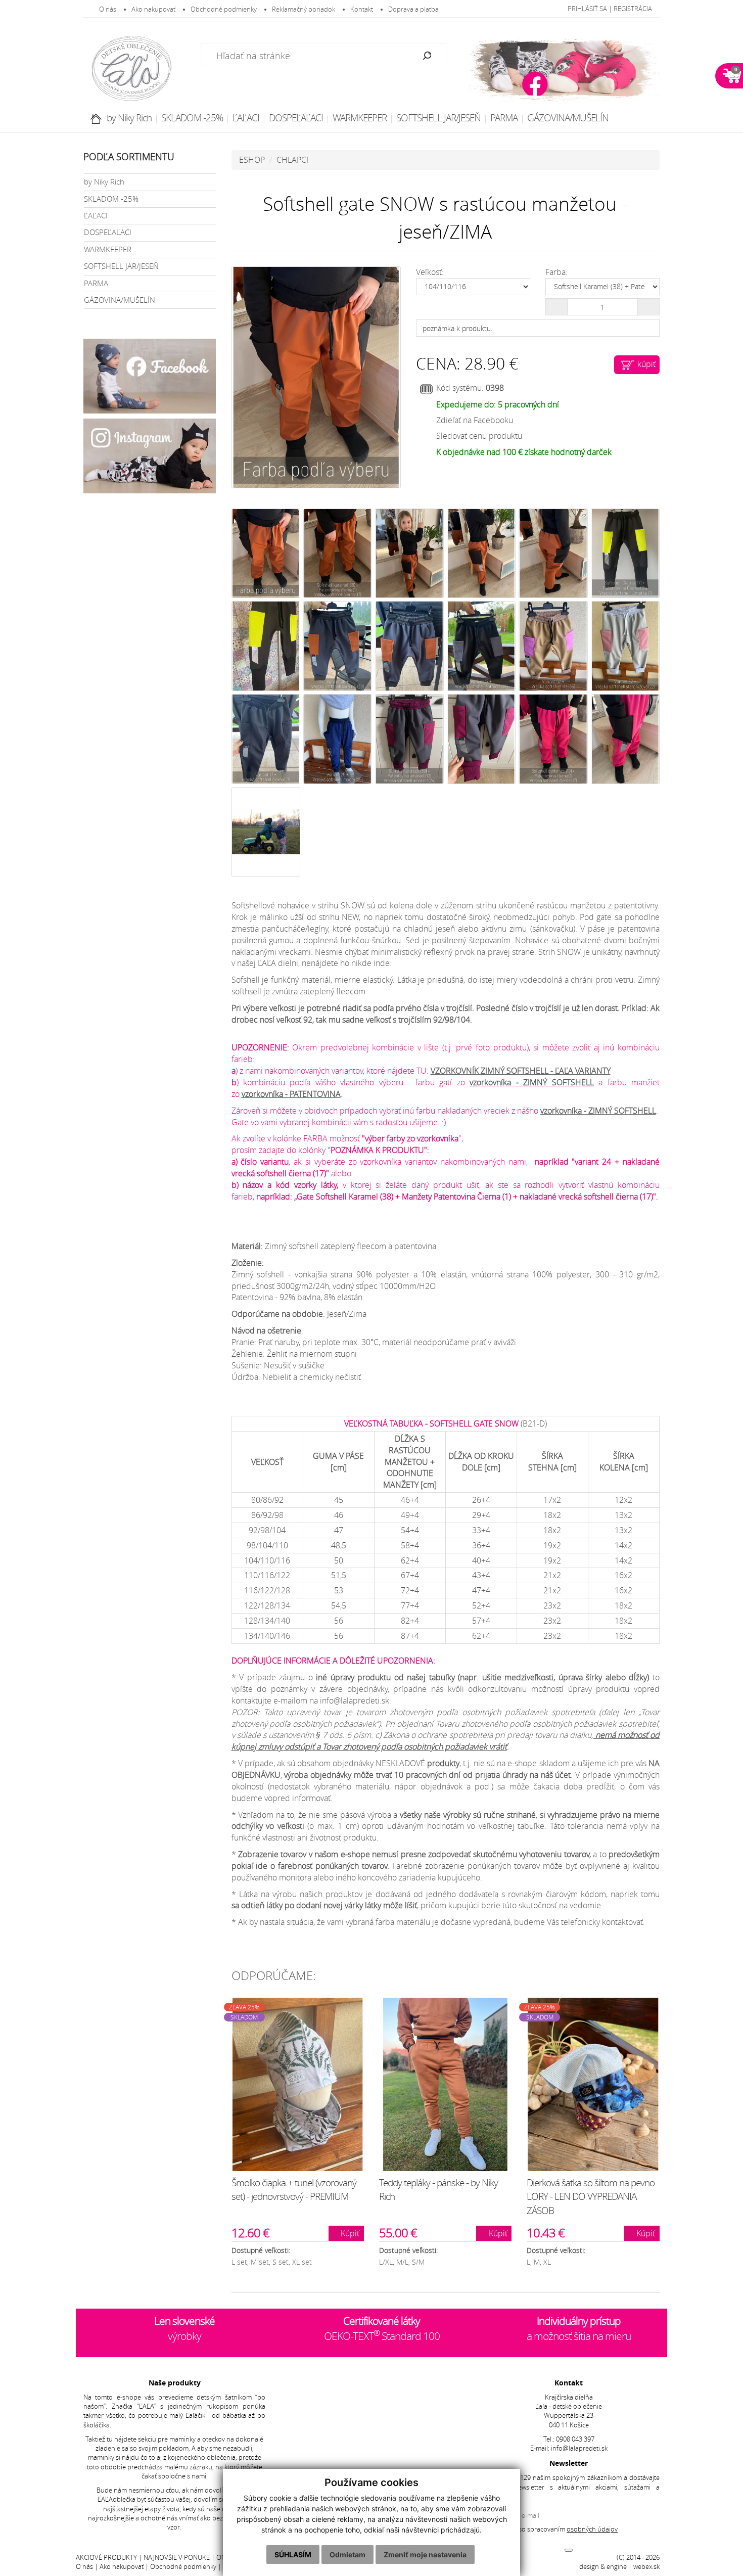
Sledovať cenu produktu (479, 436)
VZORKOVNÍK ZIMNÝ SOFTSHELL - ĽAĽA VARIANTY (521, 1071)
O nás (108, 9)
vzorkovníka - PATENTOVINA (291, 1094)
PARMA (504, 118)
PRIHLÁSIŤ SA (587, 9)
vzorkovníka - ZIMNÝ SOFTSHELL (531, 1082)
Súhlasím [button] (293, 2555)
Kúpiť (349, 2233)
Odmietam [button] (347, 2555)
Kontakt (362, 9)
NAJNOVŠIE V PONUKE (177, 2558)
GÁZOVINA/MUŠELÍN (568, 118)
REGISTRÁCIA (633, 9)
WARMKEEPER (360, 118)
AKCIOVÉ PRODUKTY (106, 2558)
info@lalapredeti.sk (579, 2448)
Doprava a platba (413, 9)
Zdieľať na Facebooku (475, 420)
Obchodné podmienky (224, 9)
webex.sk (646, 2567)
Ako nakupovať (153, 9)
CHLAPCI (292, 160)
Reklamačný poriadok (304, 9)
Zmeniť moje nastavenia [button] (425, 2555)
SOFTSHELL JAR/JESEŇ (438, 118)
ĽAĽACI (246, 118)
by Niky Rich (129, 118)
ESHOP (252, 160)
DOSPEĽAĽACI (296, 118)
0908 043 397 (575, 2439)
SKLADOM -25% (192, 118)
